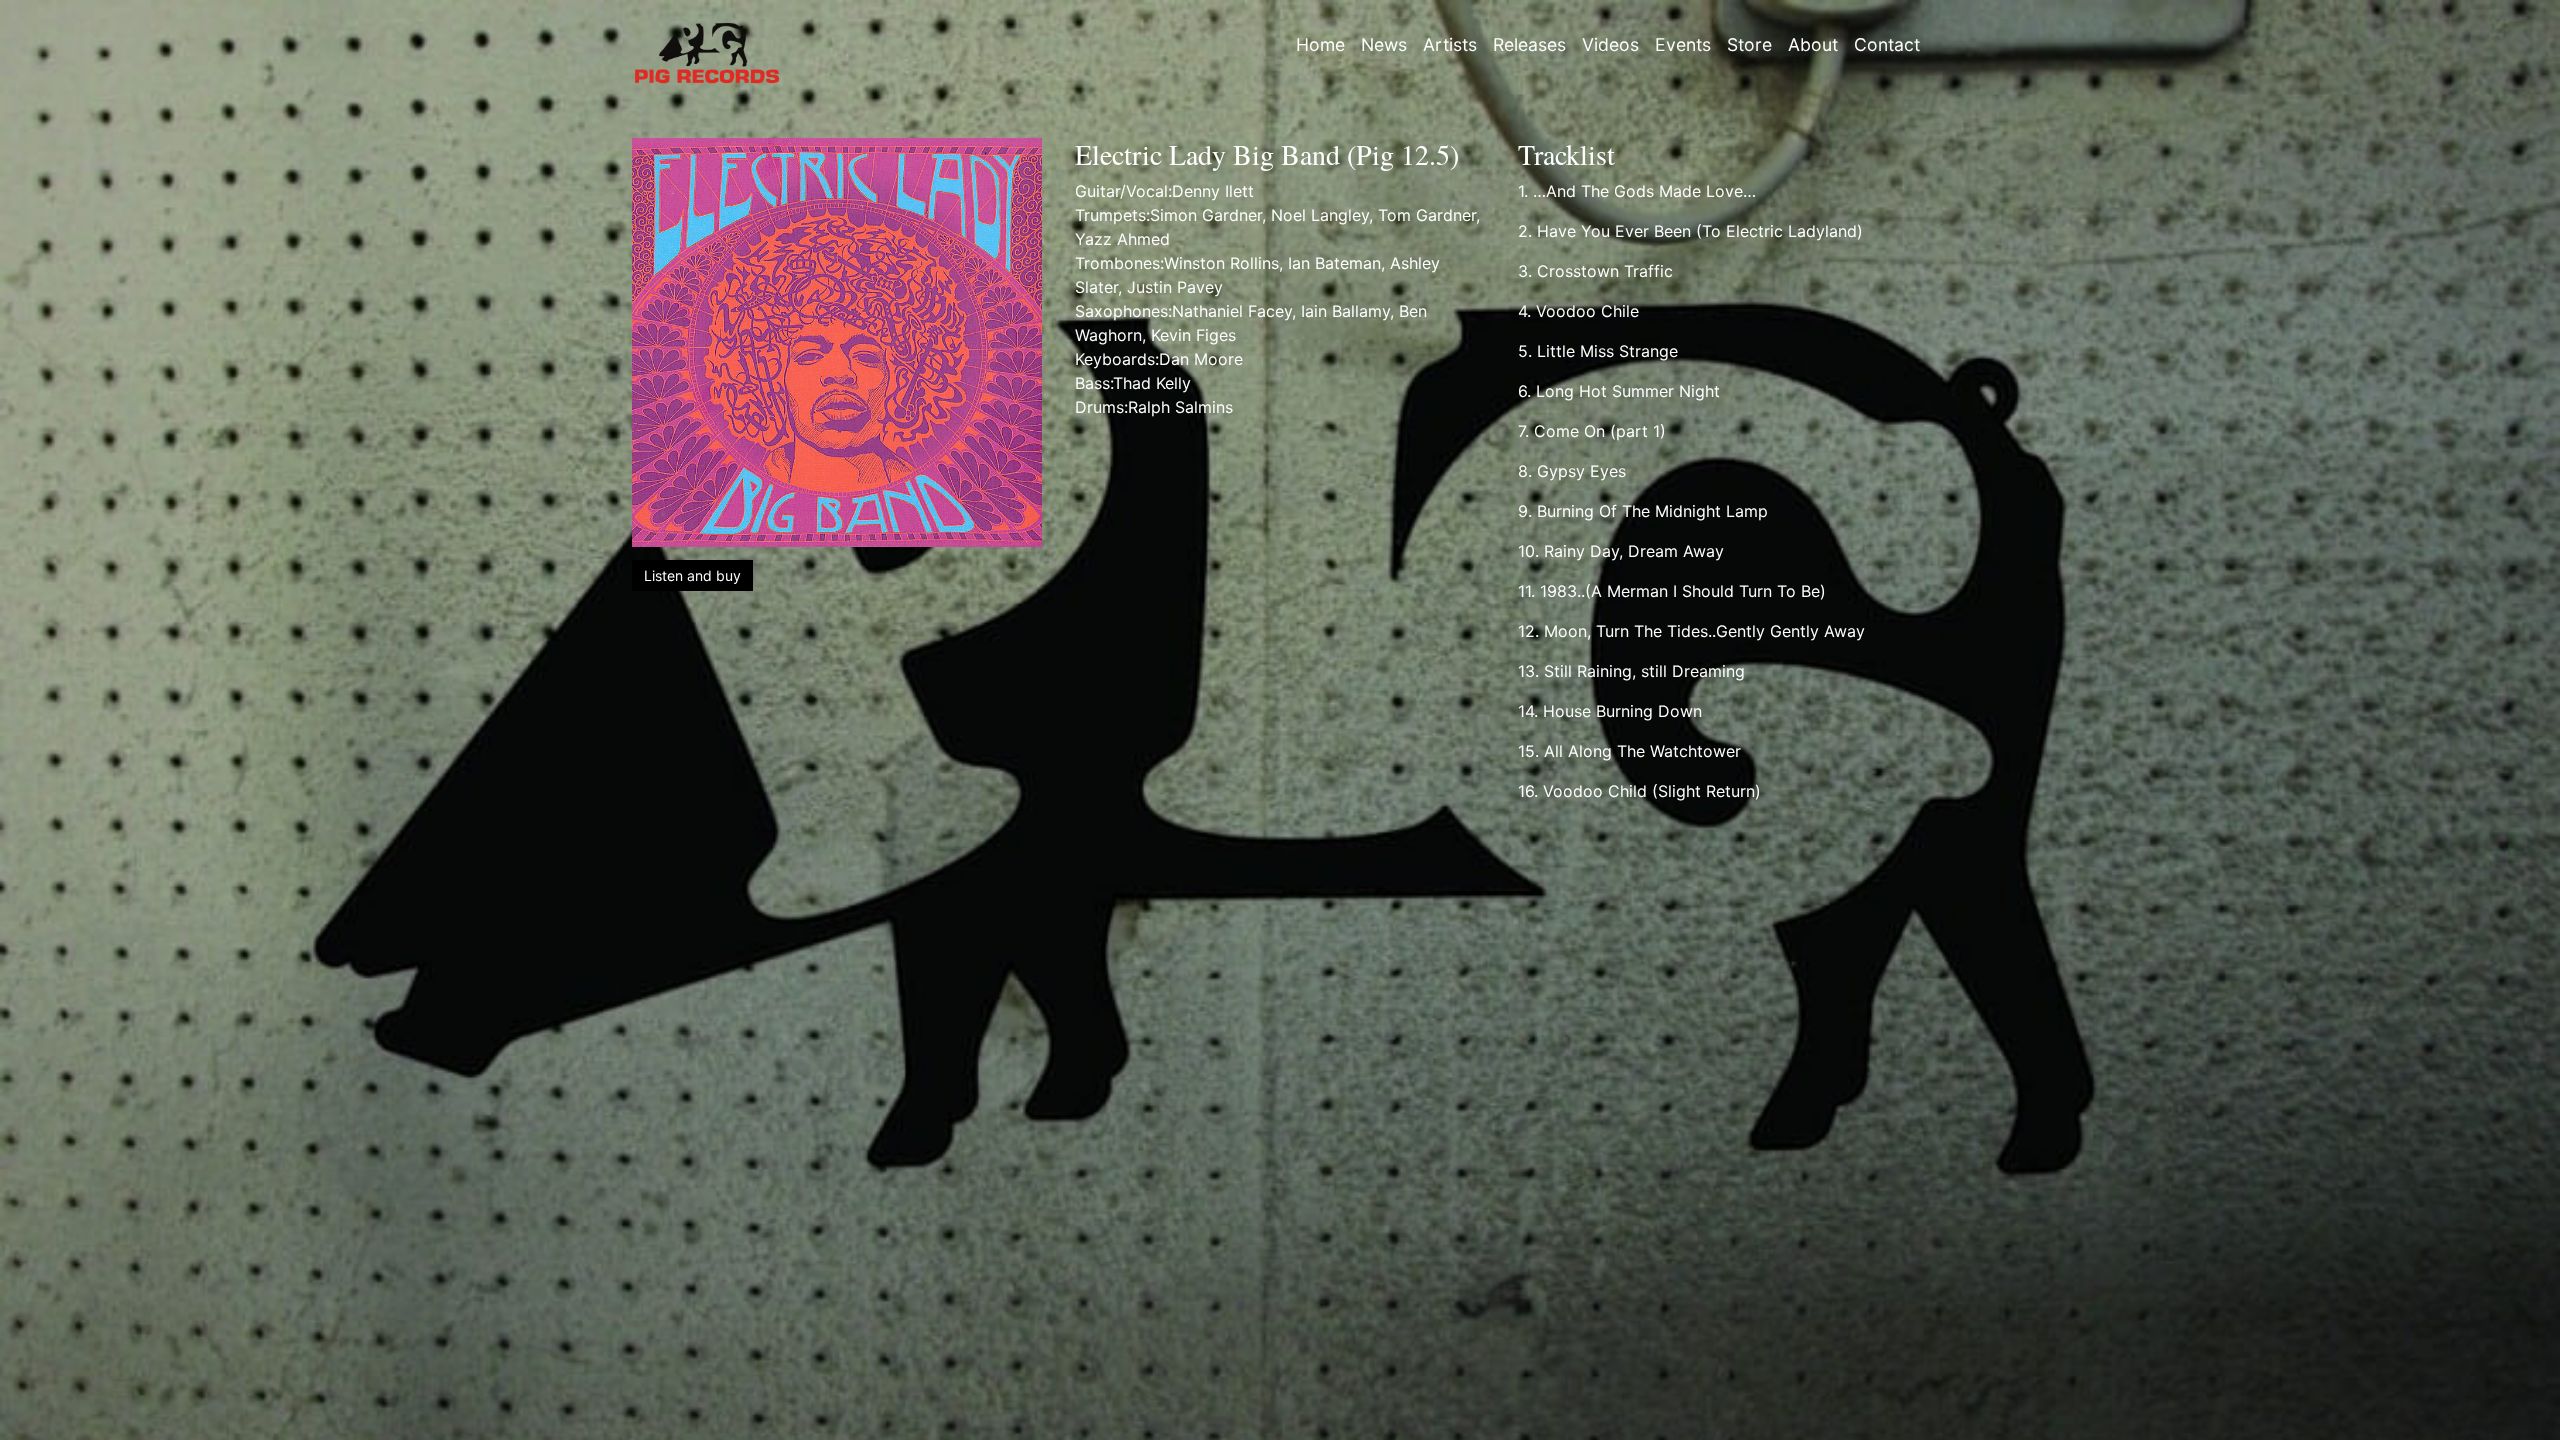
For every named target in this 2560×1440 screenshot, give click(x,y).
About (1813, 44)
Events (1683, 44)
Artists (1450, 44)
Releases (1529, 44)
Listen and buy (692, 575)
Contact (1887, 44)
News (1384, 44)
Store (1749, 44)
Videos (1610, 44)
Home (1320, 44)
